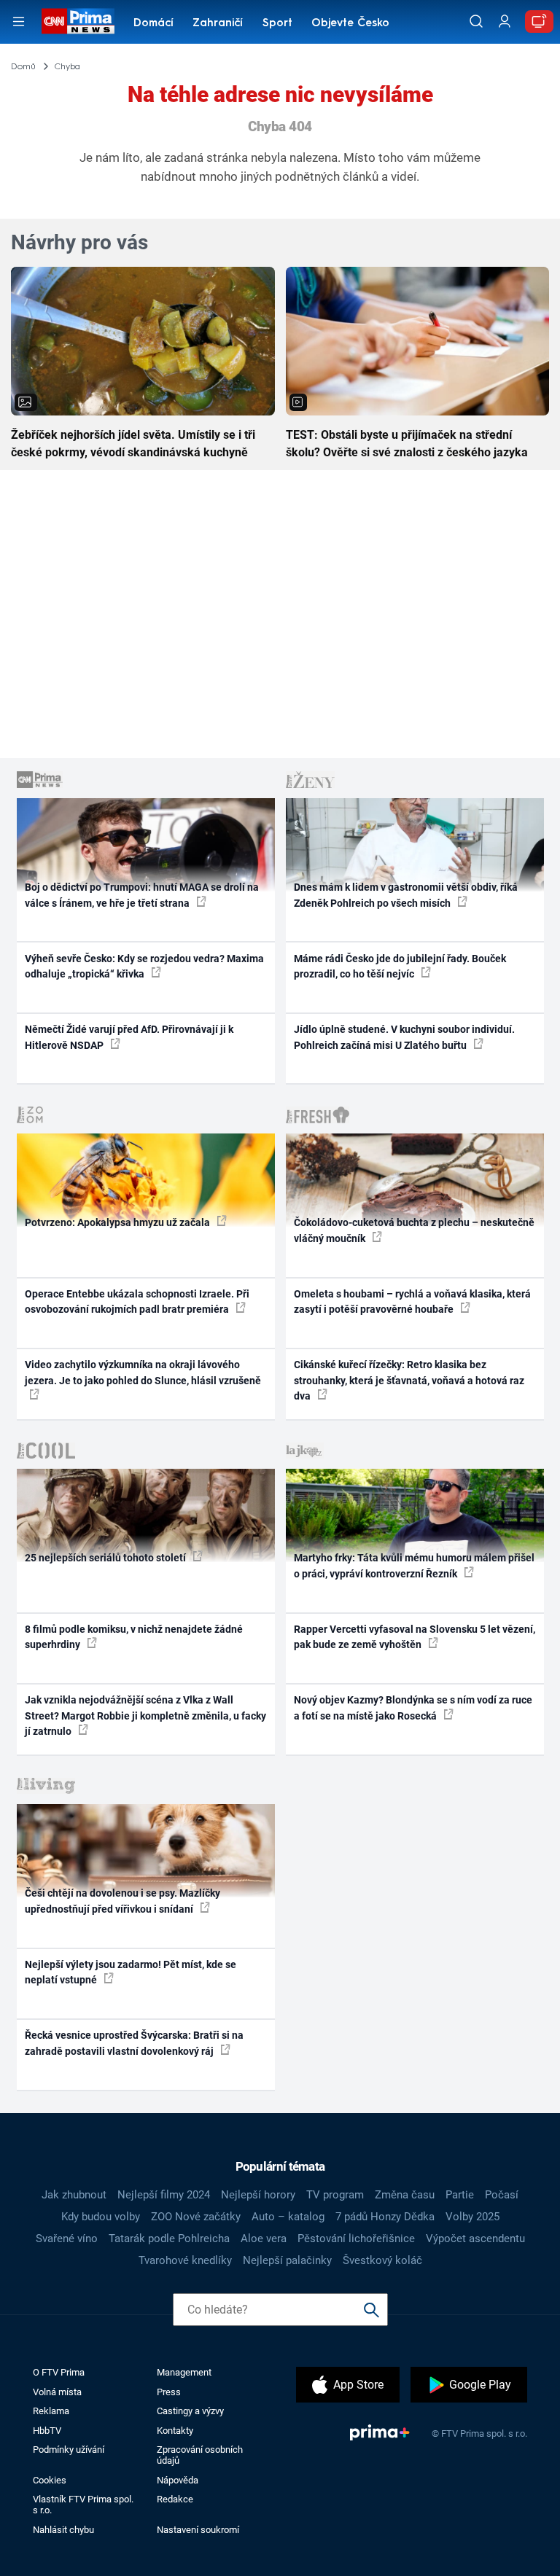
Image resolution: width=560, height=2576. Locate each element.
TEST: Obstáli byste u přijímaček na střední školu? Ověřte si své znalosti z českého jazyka (407, 444)
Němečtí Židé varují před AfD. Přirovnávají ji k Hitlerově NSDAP (129, 1037)
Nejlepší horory (258, 2195)
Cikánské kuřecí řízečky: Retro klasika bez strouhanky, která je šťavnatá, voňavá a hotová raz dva (409, 1380)
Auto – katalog (288, 2217)
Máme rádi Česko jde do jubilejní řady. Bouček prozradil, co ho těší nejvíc (400, 966)
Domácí (153, 24)
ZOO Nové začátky (196, 2217)
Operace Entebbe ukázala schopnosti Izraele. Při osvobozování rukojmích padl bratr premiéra (137, 1301)
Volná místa (57, 2392)
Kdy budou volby (101, 2217)
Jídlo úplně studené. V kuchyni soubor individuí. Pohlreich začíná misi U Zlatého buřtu (404, 1037)
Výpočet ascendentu (475, 2239)
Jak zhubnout (74, 2195)
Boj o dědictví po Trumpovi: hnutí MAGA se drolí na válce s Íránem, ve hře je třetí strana (142, 895)
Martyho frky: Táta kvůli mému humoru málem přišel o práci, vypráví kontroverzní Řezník (414, 1565)
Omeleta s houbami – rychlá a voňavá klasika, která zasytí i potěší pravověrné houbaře (412, 1301)
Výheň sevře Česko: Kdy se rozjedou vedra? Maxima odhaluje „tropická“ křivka (144, 966)
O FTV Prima (59, 2372)
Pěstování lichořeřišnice (356, 2239)
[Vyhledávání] (476, 21)
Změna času (405, 2195)
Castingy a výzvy (190, 2411)
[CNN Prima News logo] (78, 21)
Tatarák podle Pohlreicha (169, 2239)
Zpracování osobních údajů (200, 2455)
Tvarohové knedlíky (185, 2260)
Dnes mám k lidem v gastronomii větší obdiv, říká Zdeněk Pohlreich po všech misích (406, 895)
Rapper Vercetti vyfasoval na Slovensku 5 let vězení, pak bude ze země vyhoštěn (415, 1637)
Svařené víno (67, 2239)
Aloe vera (264, 2239)
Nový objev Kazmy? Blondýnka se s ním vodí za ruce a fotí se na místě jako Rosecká (413, 1707)
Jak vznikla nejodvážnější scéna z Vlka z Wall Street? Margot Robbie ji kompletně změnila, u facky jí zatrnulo (145, 1716)
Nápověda (178, 2480)
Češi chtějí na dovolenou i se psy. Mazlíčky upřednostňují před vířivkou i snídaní (122, 1901)
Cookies (50, 2480)
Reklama (51, 2411)
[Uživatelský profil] (505, 22)
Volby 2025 (472, 2217)
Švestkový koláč (382, 2260)
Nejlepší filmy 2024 (164, 2195)
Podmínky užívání (69, 2450)
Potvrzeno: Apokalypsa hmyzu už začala (118, 1222)
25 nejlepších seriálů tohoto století (106, 1558)
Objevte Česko (350, 24)
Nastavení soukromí (198, 2530)
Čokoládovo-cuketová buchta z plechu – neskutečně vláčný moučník (414, 1230)
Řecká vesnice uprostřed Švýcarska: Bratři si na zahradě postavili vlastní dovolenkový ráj (134, 2043)
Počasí (502, 2195)
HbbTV (47, 2431)
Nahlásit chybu (63, 2530)
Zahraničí (218, 24)
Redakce (175, 2499)
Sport (277, 24)
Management (184, 2372)
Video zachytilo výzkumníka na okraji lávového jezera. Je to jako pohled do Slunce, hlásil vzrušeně (143, 1372)
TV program (335, 2195)
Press (169, 2392)
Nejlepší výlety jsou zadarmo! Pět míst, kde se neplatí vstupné (131, 1972)
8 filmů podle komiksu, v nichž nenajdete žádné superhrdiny (134, 1637)
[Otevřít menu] (19, 22)
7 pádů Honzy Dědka (385, 2217)
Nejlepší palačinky (287, 2260)
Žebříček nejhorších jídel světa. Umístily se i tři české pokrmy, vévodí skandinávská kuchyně (133, 444)
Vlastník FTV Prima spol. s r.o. (83, 2505)
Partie (460, 2195)
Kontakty (175, 2431)
